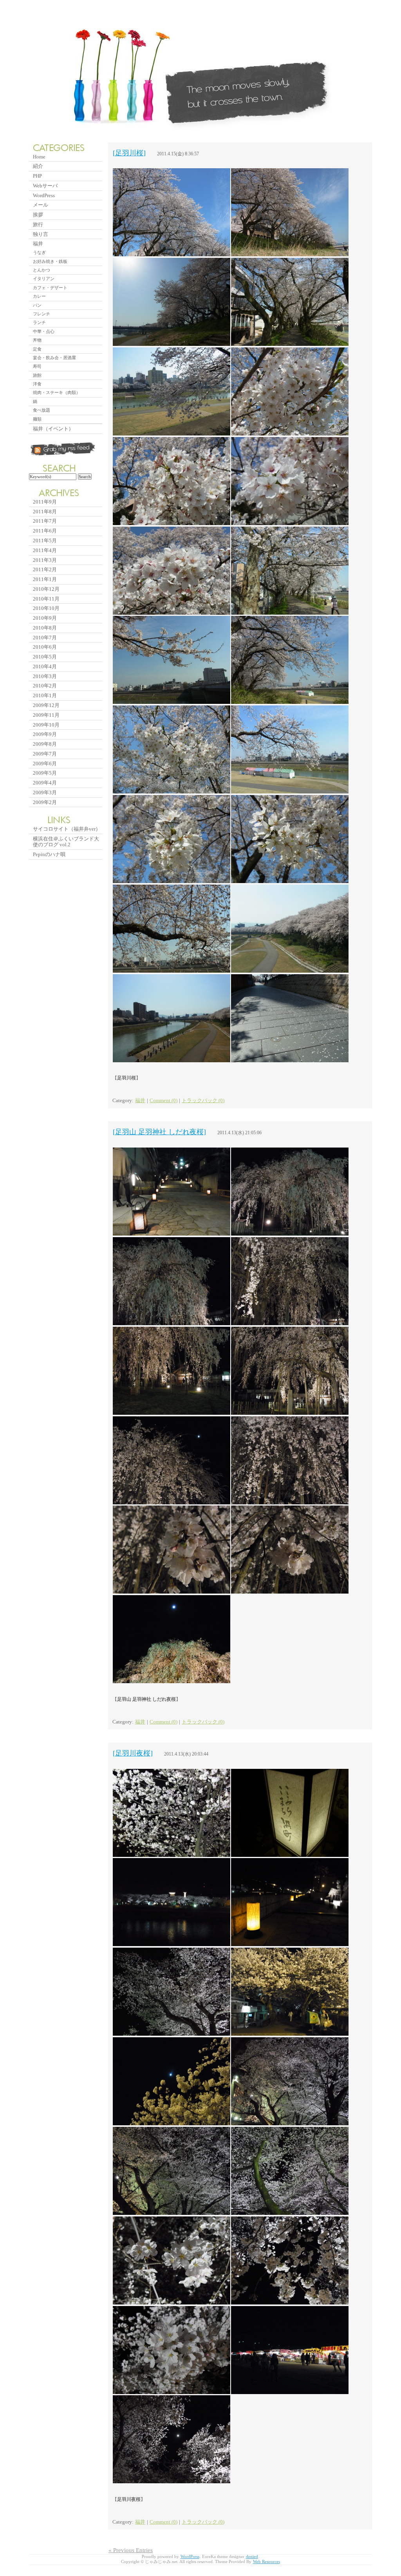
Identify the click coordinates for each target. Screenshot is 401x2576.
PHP (37, 176)
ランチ (39, 322)
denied (252, 2557)
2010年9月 (45, 618)
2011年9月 (45, 502)
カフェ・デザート (50, 288)
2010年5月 (45, 657)
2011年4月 (45, 550)
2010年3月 (45, 676)
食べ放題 (42, 410)
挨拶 (38, 215)
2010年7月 (45, 638)
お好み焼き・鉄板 (50, 261)
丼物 (37, 340)
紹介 (38, 166)
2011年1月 (45, 579)
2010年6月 (45, 647)
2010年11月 (46, 599)
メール (41, 205)
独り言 (41, 234)
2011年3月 (45, 560)
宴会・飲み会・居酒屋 (54, 358)
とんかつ (42, 270)
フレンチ (42, 314)
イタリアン (44, 279)
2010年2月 (45, 686)
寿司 (37, 366)
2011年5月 (45, 541)
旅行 (38, 224)
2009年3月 (45, 792)
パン (37, 305)
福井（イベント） (53, 429)
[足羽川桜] (129, 153)
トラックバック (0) (203, 1101)
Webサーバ (45, 186)
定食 (37, 349)
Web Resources (266, 2562)
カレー (39, 296)
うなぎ (39, 252)
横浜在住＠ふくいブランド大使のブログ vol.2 (66, 842)
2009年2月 (45, 802)
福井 (140, 1101)
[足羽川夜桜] (133, 1753)
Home (39, 157)
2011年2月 (45, 569)
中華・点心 (44, 331)
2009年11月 (46, 715)
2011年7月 (45, 521)
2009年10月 (46, 725)
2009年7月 (45, 754)
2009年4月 (45, 783)
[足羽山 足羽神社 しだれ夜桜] (159, 1132)
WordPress (44, 195)
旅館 (37, 375)
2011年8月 (45, 512)
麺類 (37, 419)
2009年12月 (46, 705)
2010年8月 (45, 628)
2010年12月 (46, 589)
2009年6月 (45, 764)
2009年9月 (45, 734)
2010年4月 (45, 666)
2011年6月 (45, 531)
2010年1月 (45, 695)
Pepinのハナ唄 (49, 854)
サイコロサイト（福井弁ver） (67, 829)
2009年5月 (45, 773)
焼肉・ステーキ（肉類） (57, 392)
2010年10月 (46, 608)
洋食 (37, 384)
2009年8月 (45, 744)
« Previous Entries (131, 2550)
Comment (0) (163, 1101)
